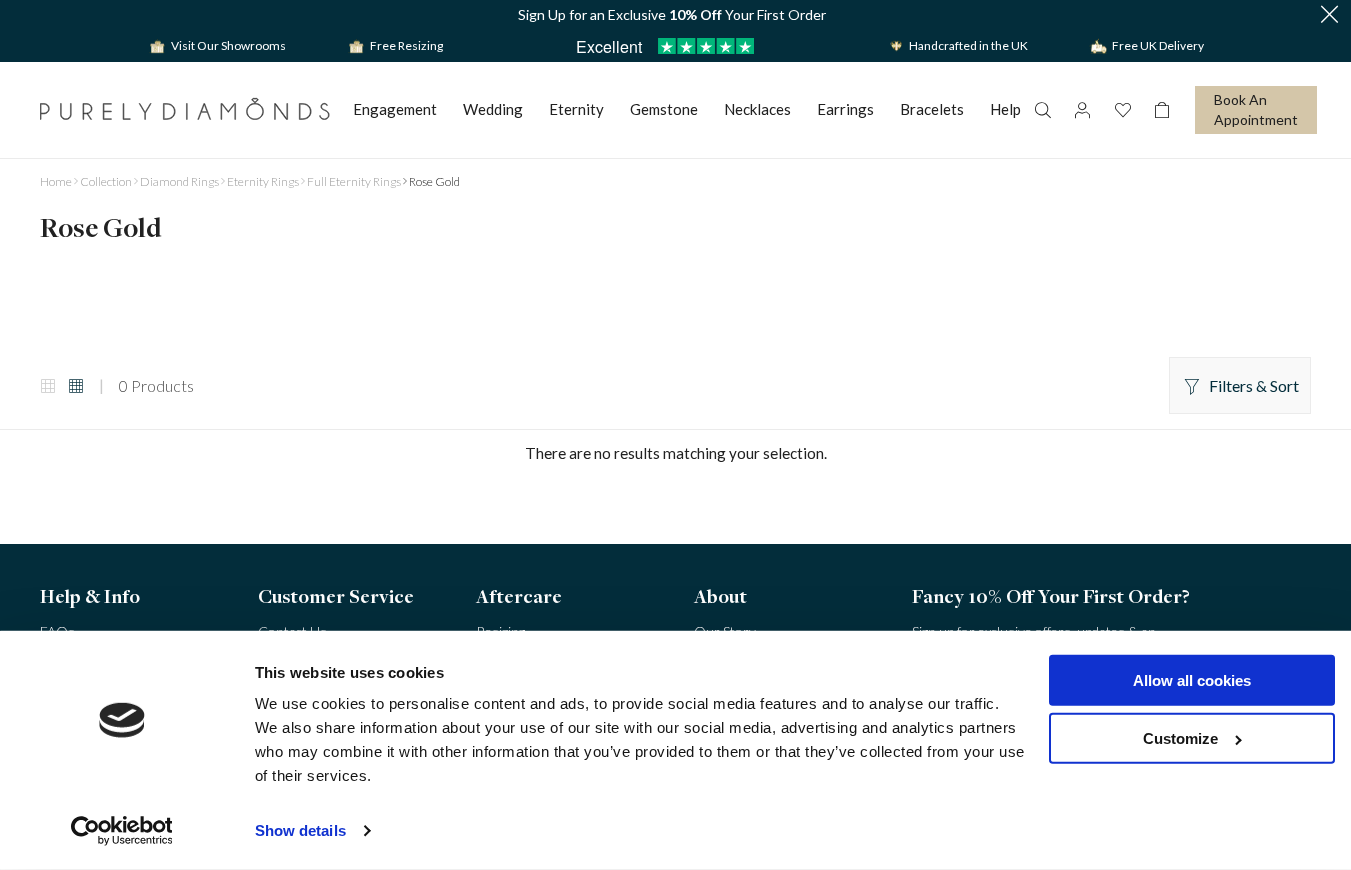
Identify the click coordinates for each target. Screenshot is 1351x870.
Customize (1180, 738)
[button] (1329, 15)
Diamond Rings (179, 181)
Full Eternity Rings (354, 181)
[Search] (1042, 110)
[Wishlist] (1122, 110)
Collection (106, 181)
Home (56, 181)
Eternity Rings (263, 181)
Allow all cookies (1192, 680)
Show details (300, 830)
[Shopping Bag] (1162, 110)
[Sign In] (1082, 110)
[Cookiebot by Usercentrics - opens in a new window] (121, 831)
